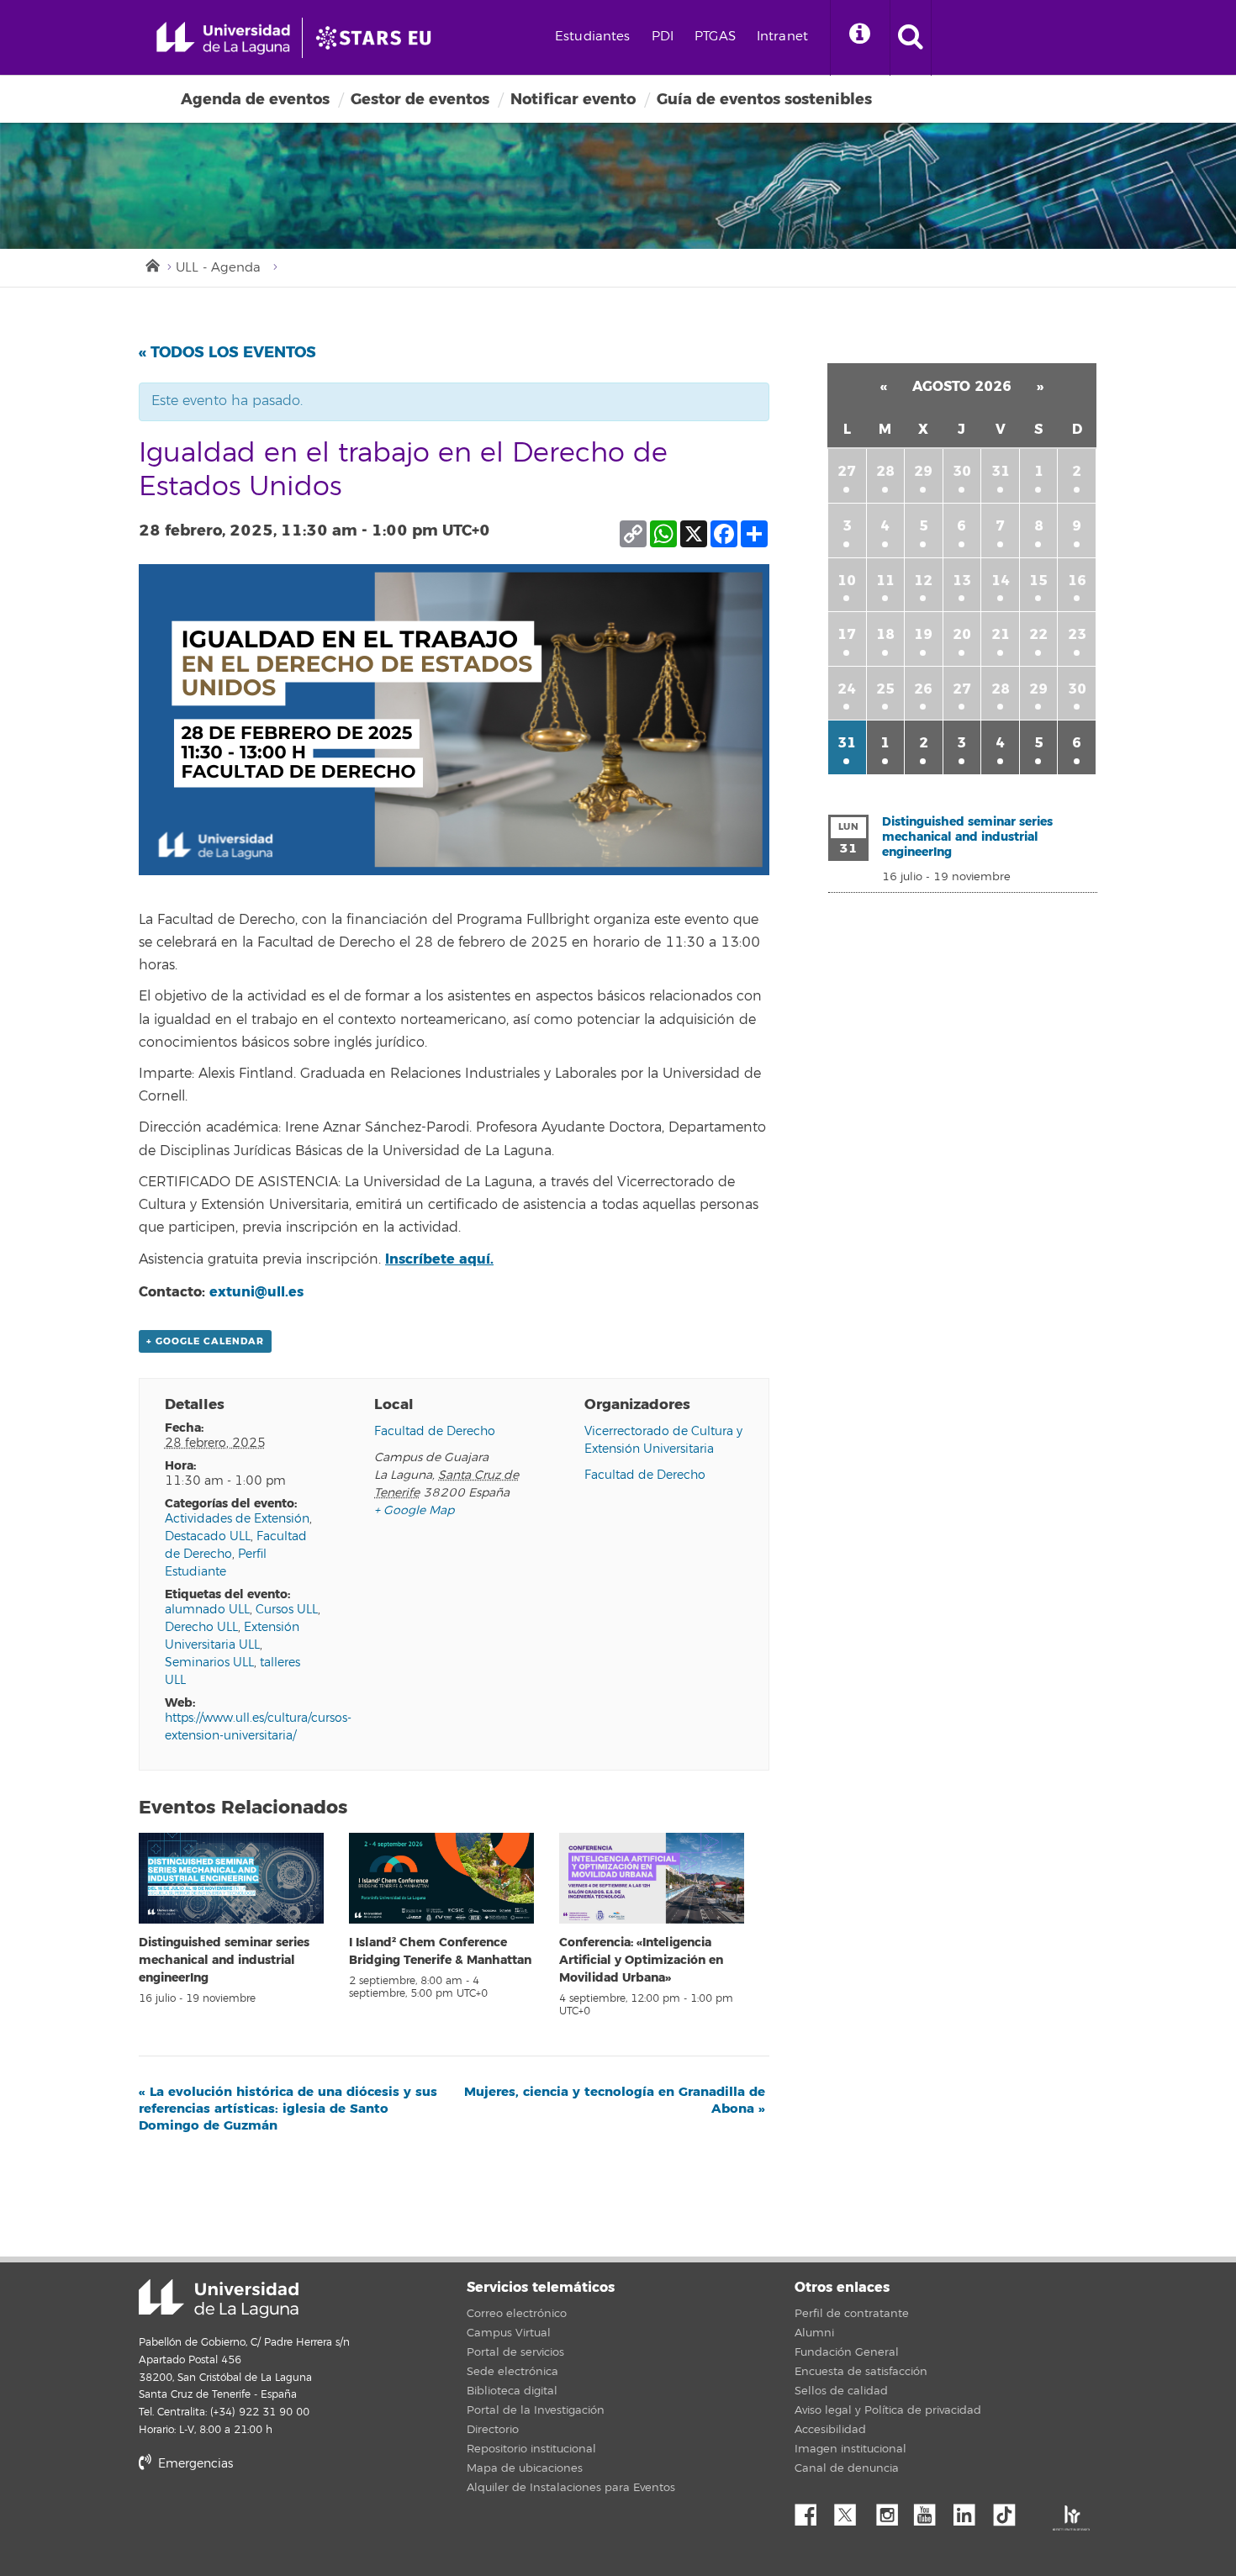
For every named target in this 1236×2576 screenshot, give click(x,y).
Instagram (891, 2510)
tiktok (1010, 2510)
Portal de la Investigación (536, 2410)
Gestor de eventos (420, 99)
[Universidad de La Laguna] (378, 38)
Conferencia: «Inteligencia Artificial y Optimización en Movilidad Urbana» (641, 1960)
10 (847, 581)
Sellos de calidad (841, 2391)
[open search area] (911, 38)
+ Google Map (414, 1510)
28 (885, 471)
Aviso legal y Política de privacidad (888, 2410)
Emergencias (194, 2464)
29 (923, 471)
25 (885, 689)
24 (847, 689)
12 (923, 581)
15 (1038, 581)
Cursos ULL (287, 1610)
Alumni (814, 2333)
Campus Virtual (509, 2333)
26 (923, 689)
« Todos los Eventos (227, 352)
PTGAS (715, 37)
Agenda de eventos (255, 99)
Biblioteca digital (512, 2391)
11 (885, 581)
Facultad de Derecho (435, 1431)
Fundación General (847, 2352)
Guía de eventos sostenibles (764, 99)
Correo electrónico (517, 2314)
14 (1001, 581)
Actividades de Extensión (237, 1519)
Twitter (852, 2510)
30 (962, 471)
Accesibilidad (830, 2430)
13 (962, 581)
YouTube (931, 2510)
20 (962, 634)
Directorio (493, 2430)
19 (923, 634)
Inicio (151, 264)
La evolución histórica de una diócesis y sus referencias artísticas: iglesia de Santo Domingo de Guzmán (288, 2109)
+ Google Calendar (205, 1341)
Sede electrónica (512, 2372)
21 (1001, 634)
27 (847, 471)
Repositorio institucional (531, 2449)
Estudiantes (593, 37)
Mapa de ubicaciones (525, 2468)
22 (1038, 634)
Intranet (782, 37)
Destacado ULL (208, 1536)
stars (265, 2522)
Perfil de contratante (852, 2314)
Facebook (812, 2510)
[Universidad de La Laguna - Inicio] (229, 38)
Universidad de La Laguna (219, 2299)
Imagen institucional (850, 2449)
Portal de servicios (515, 2352)
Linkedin (970, 2510)
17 (847, 634)
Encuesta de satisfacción (861, 2372)
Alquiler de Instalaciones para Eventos (571, 2488)
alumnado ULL (207, 1610)
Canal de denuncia (847, 2468)
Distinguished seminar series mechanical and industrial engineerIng (224, 1960)
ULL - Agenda (218, 268)
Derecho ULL (201, 1627)
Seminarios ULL (209, 1663)
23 (1077, 634)
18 (885, 634)
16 (1077, 581)
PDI (663, 37)
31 (1001, 471)
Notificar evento (573, 99)
